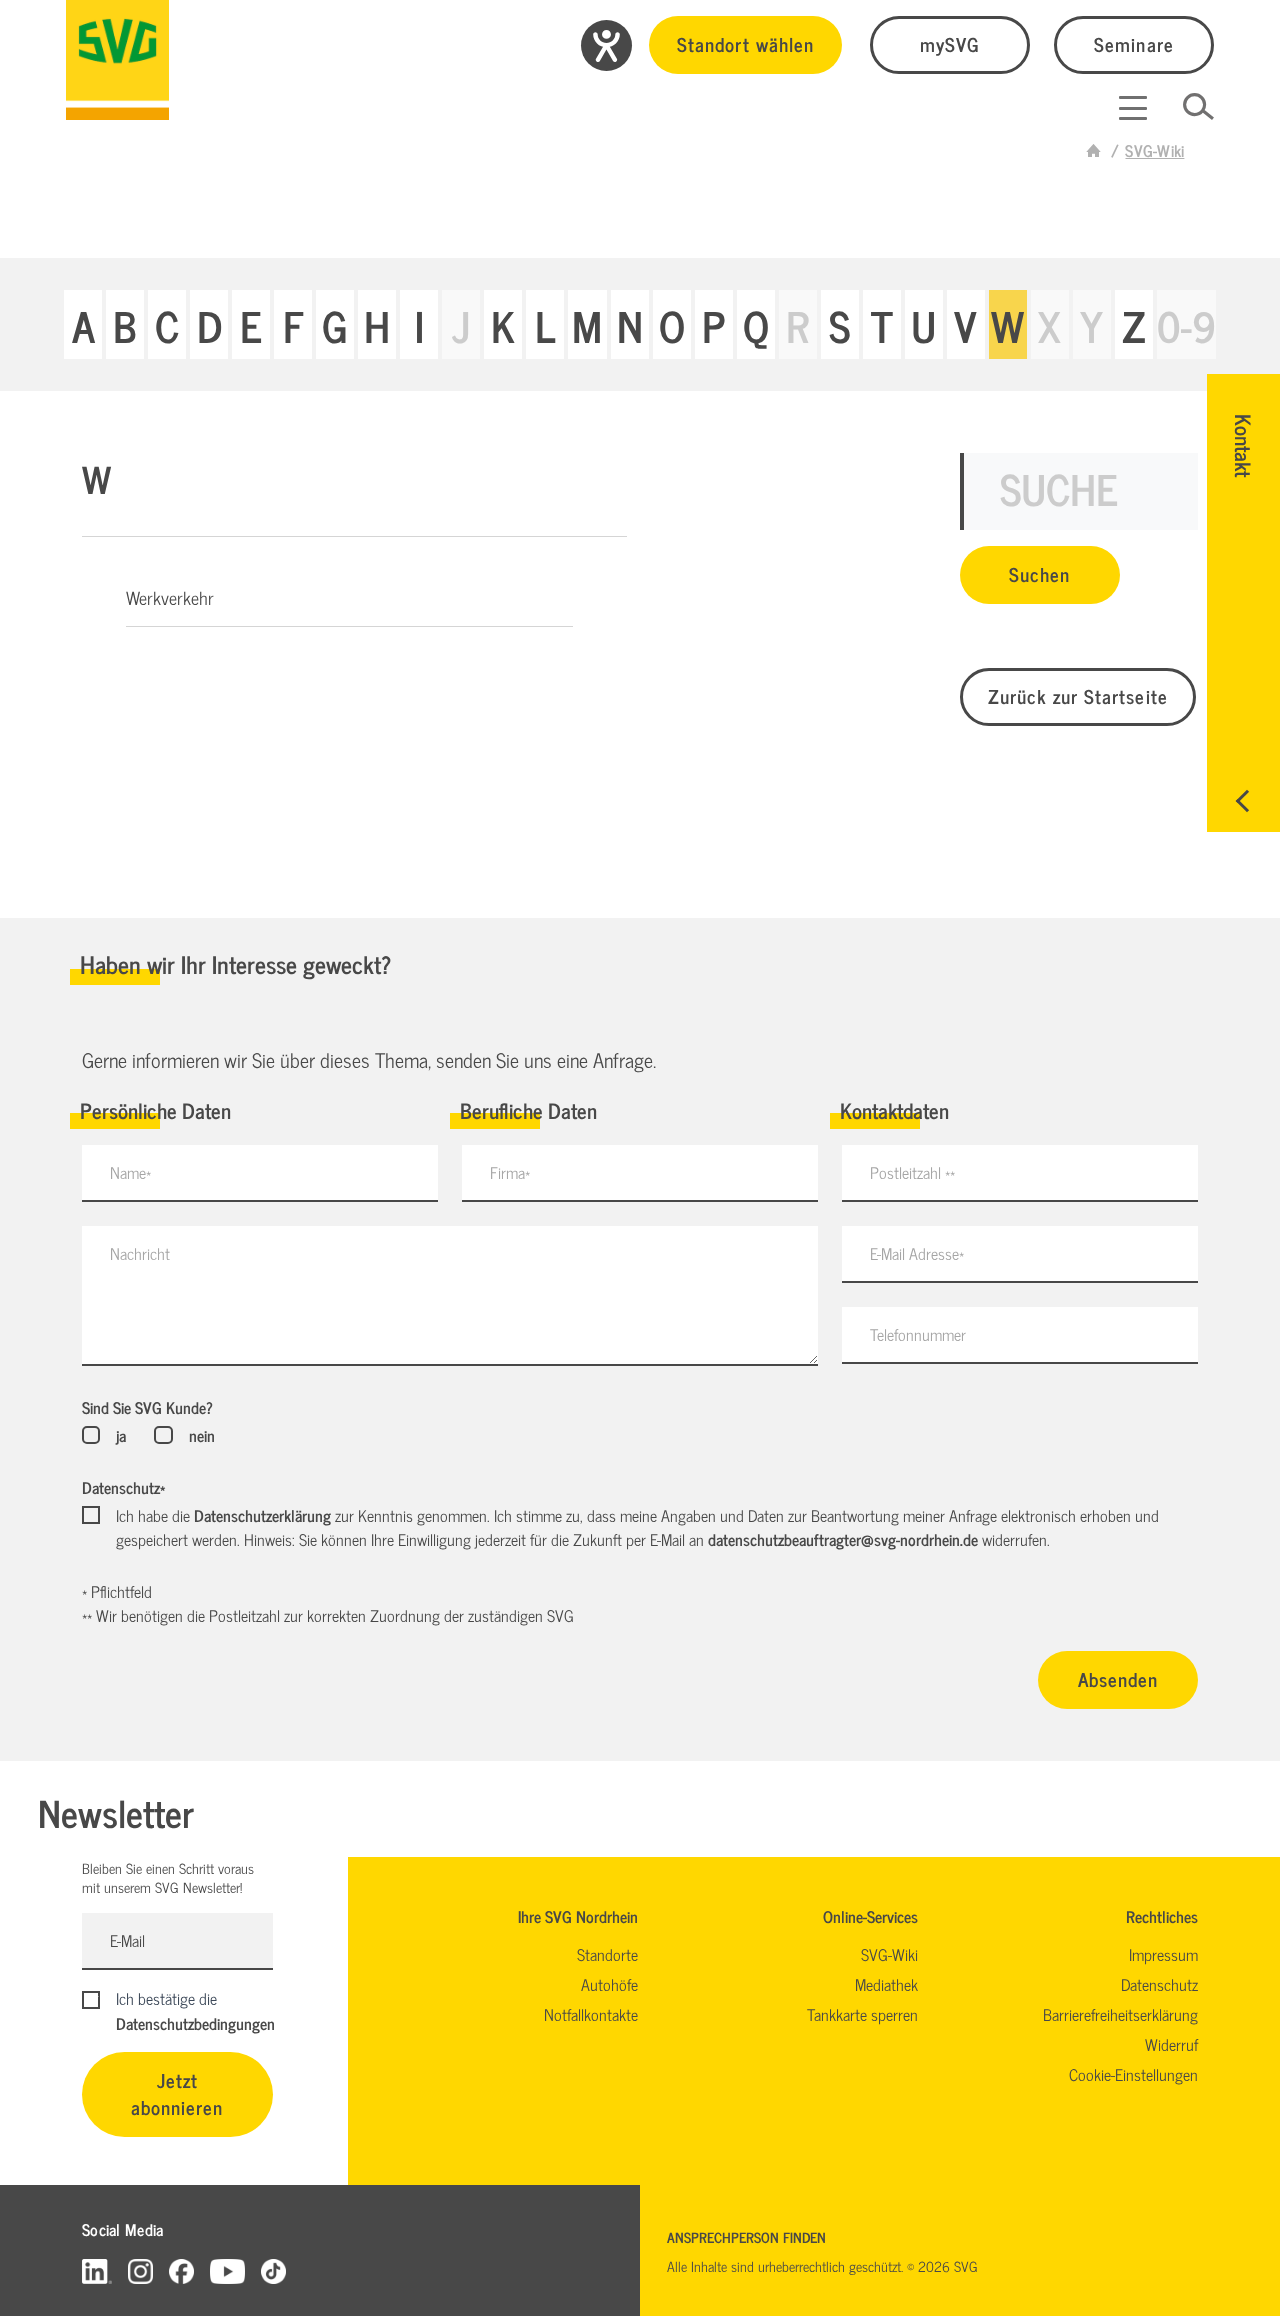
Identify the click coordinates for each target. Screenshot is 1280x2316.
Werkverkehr (170, 597)
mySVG (950, 43)
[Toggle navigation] (1133, 108)
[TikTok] (273, 2270)
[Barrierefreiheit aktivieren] (606, 45)
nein (201, 1435)
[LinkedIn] (97, 2270)
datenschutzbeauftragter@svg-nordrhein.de (843, 1539)
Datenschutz (123, 1487)
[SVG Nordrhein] (117, 60)
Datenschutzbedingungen (195, 2023)
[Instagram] (140, 2270)
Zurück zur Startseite (1078, 695)
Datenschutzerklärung (262, 1515)
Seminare (1133, 43)
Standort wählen (745, 43)
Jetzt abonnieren (177, 2093)
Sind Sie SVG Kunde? (147, 1407)
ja (121, 1435)
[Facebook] (181, 2270)
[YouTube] (228, 2270)
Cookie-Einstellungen (1133, 2074)
